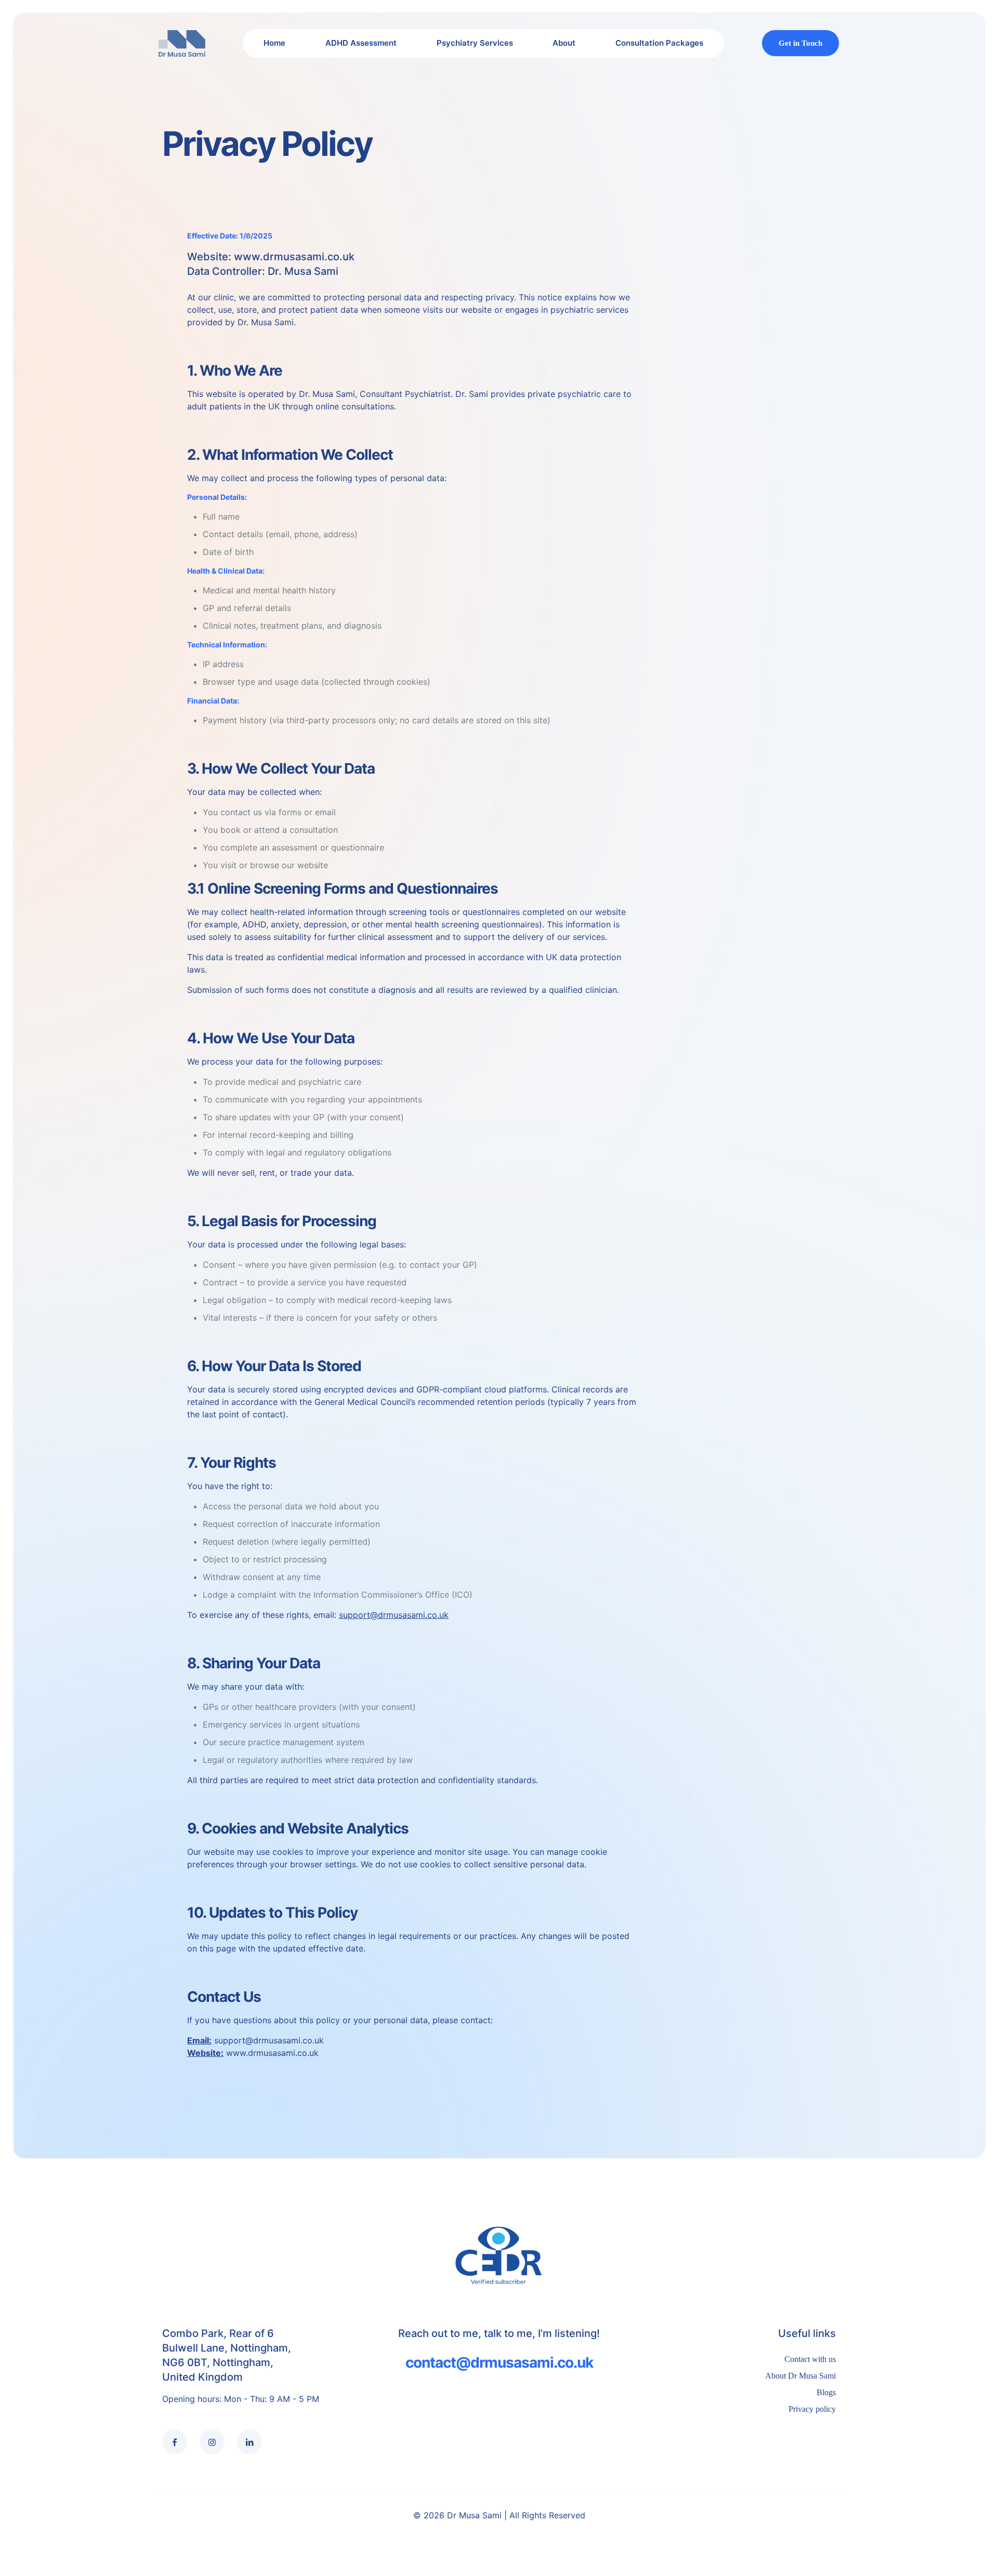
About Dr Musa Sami (800, 2376)
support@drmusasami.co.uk (394, 1615)
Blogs (826, 2392)
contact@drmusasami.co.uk (499, 2362)
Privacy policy (812, 2409)
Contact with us (810, 2359)
